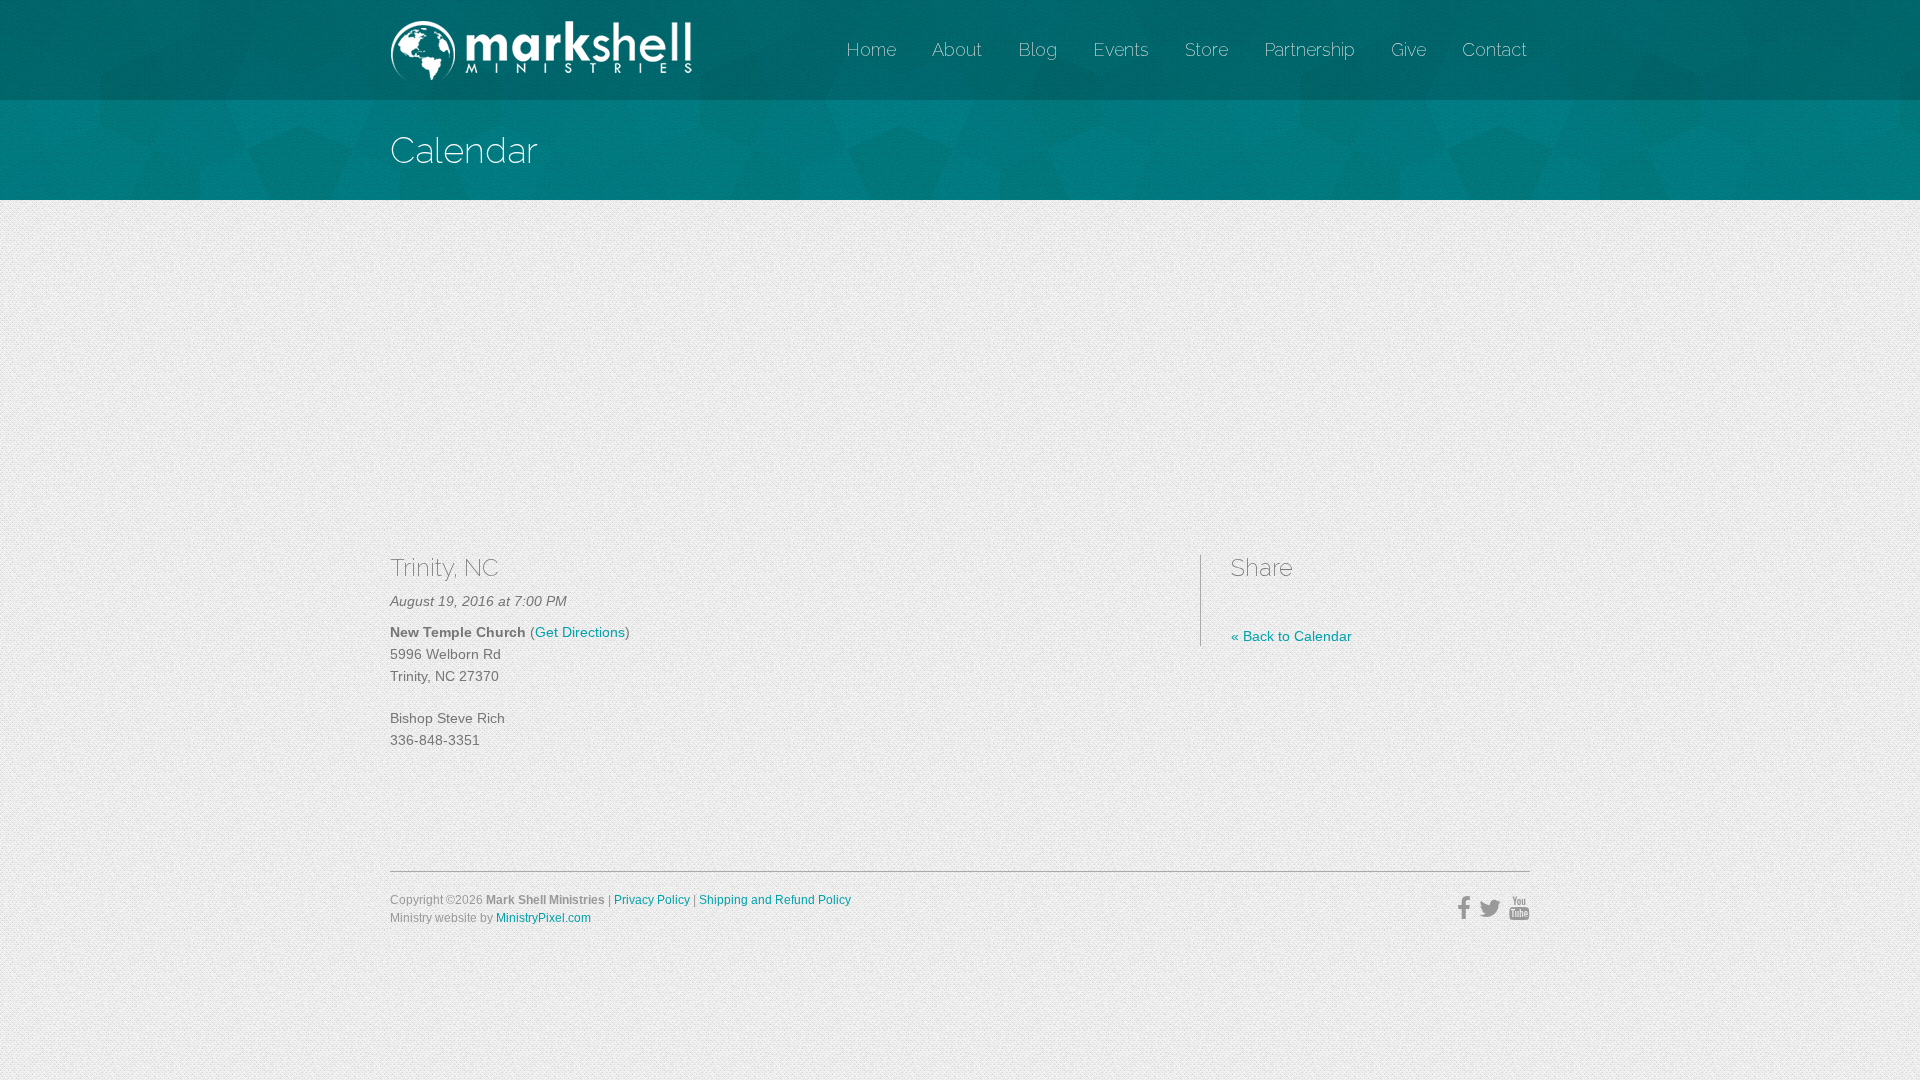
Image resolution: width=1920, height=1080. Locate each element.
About (957, 49)
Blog (1037, 49)
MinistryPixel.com (543, 918)
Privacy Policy (652, 900)
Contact (1494, 49)
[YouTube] (1519, 908)
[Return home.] (541, 50)
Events (1121, 49)
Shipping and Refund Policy (775, 900)
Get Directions (580, 632)
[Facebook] (1464, 908)
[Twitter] (1490, 908)
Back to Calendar (1291, 636)
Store (1206, 49)
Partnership (1309, 49)
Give (1408, 49)
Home (871, 49)
